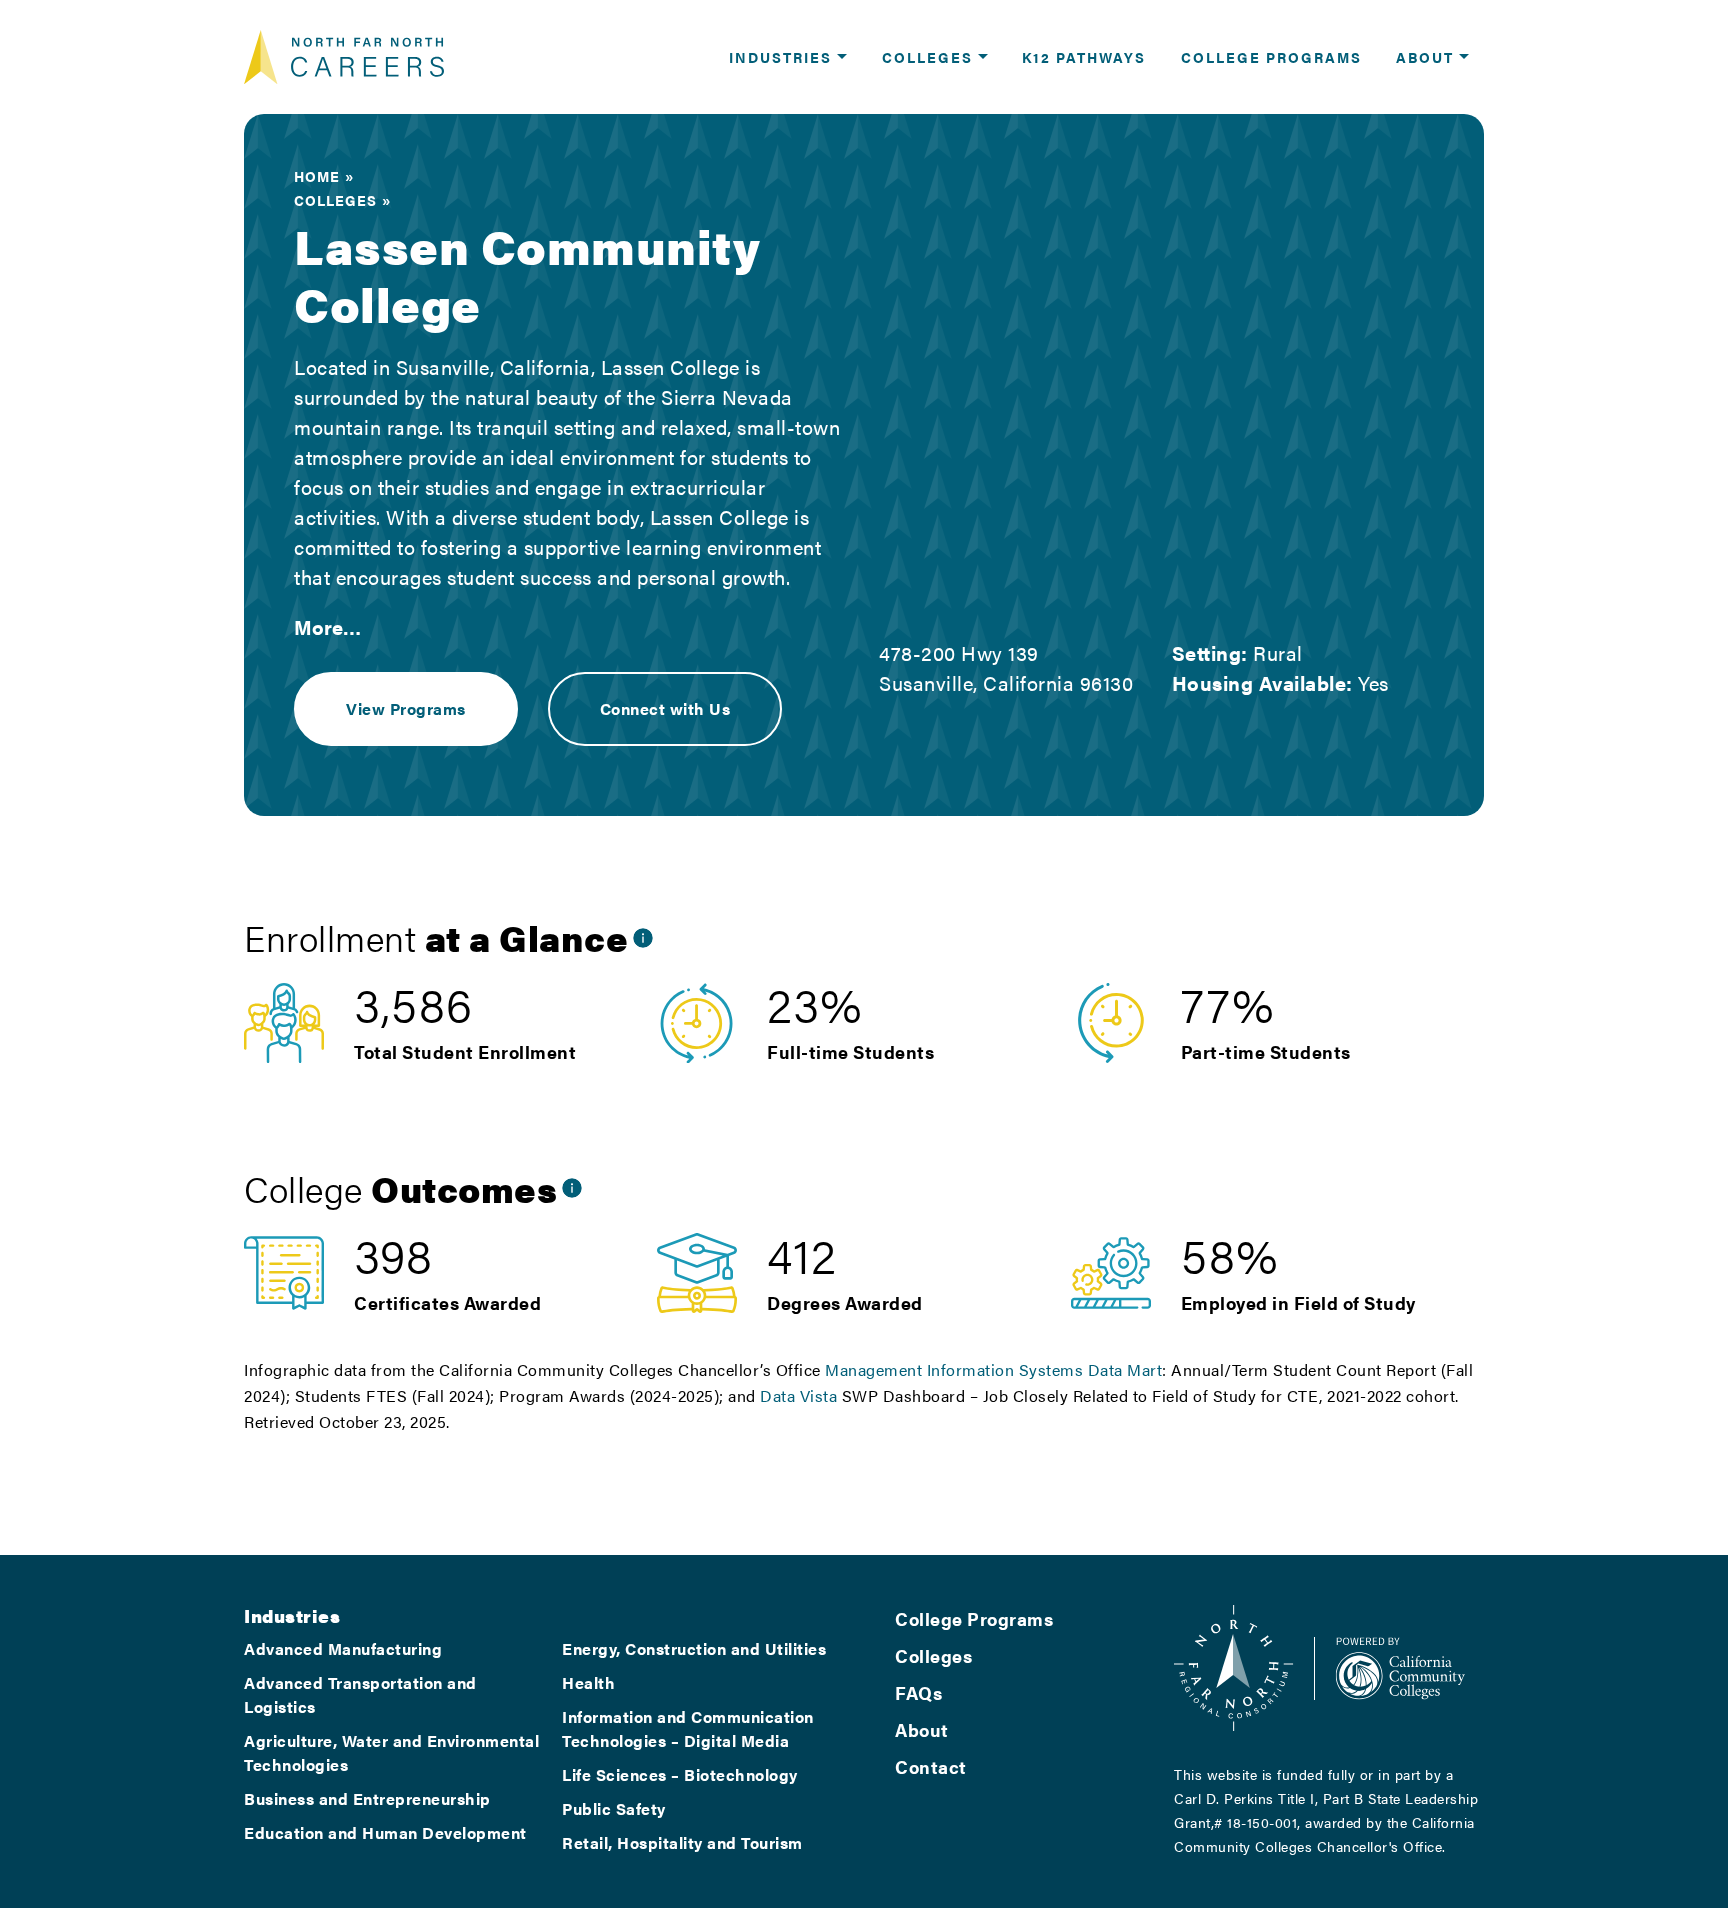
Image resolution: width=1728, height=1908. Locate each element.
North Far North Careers (344, 57)
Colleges (335, 200)
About (922, 1729)
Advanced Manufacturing (343, 1648)
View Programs (406, 708)
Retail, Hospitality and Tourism (682, 1842)
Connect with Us (665, 708)
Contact (931, 1766)
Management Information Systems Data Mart (993, 1369)
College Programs (974, 1618)
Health (588, 1682)
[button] (788, 57)
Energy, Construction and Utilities (694, 1648)
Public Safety (614, 1808)
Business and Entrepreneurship (367, 1798)
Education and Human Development (385, 1832)
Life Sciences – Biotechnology (680, 1774)
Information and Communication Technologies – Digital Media (688, 1728)
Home (317, 176)
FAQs (918, 1692)
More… (327, 626)
